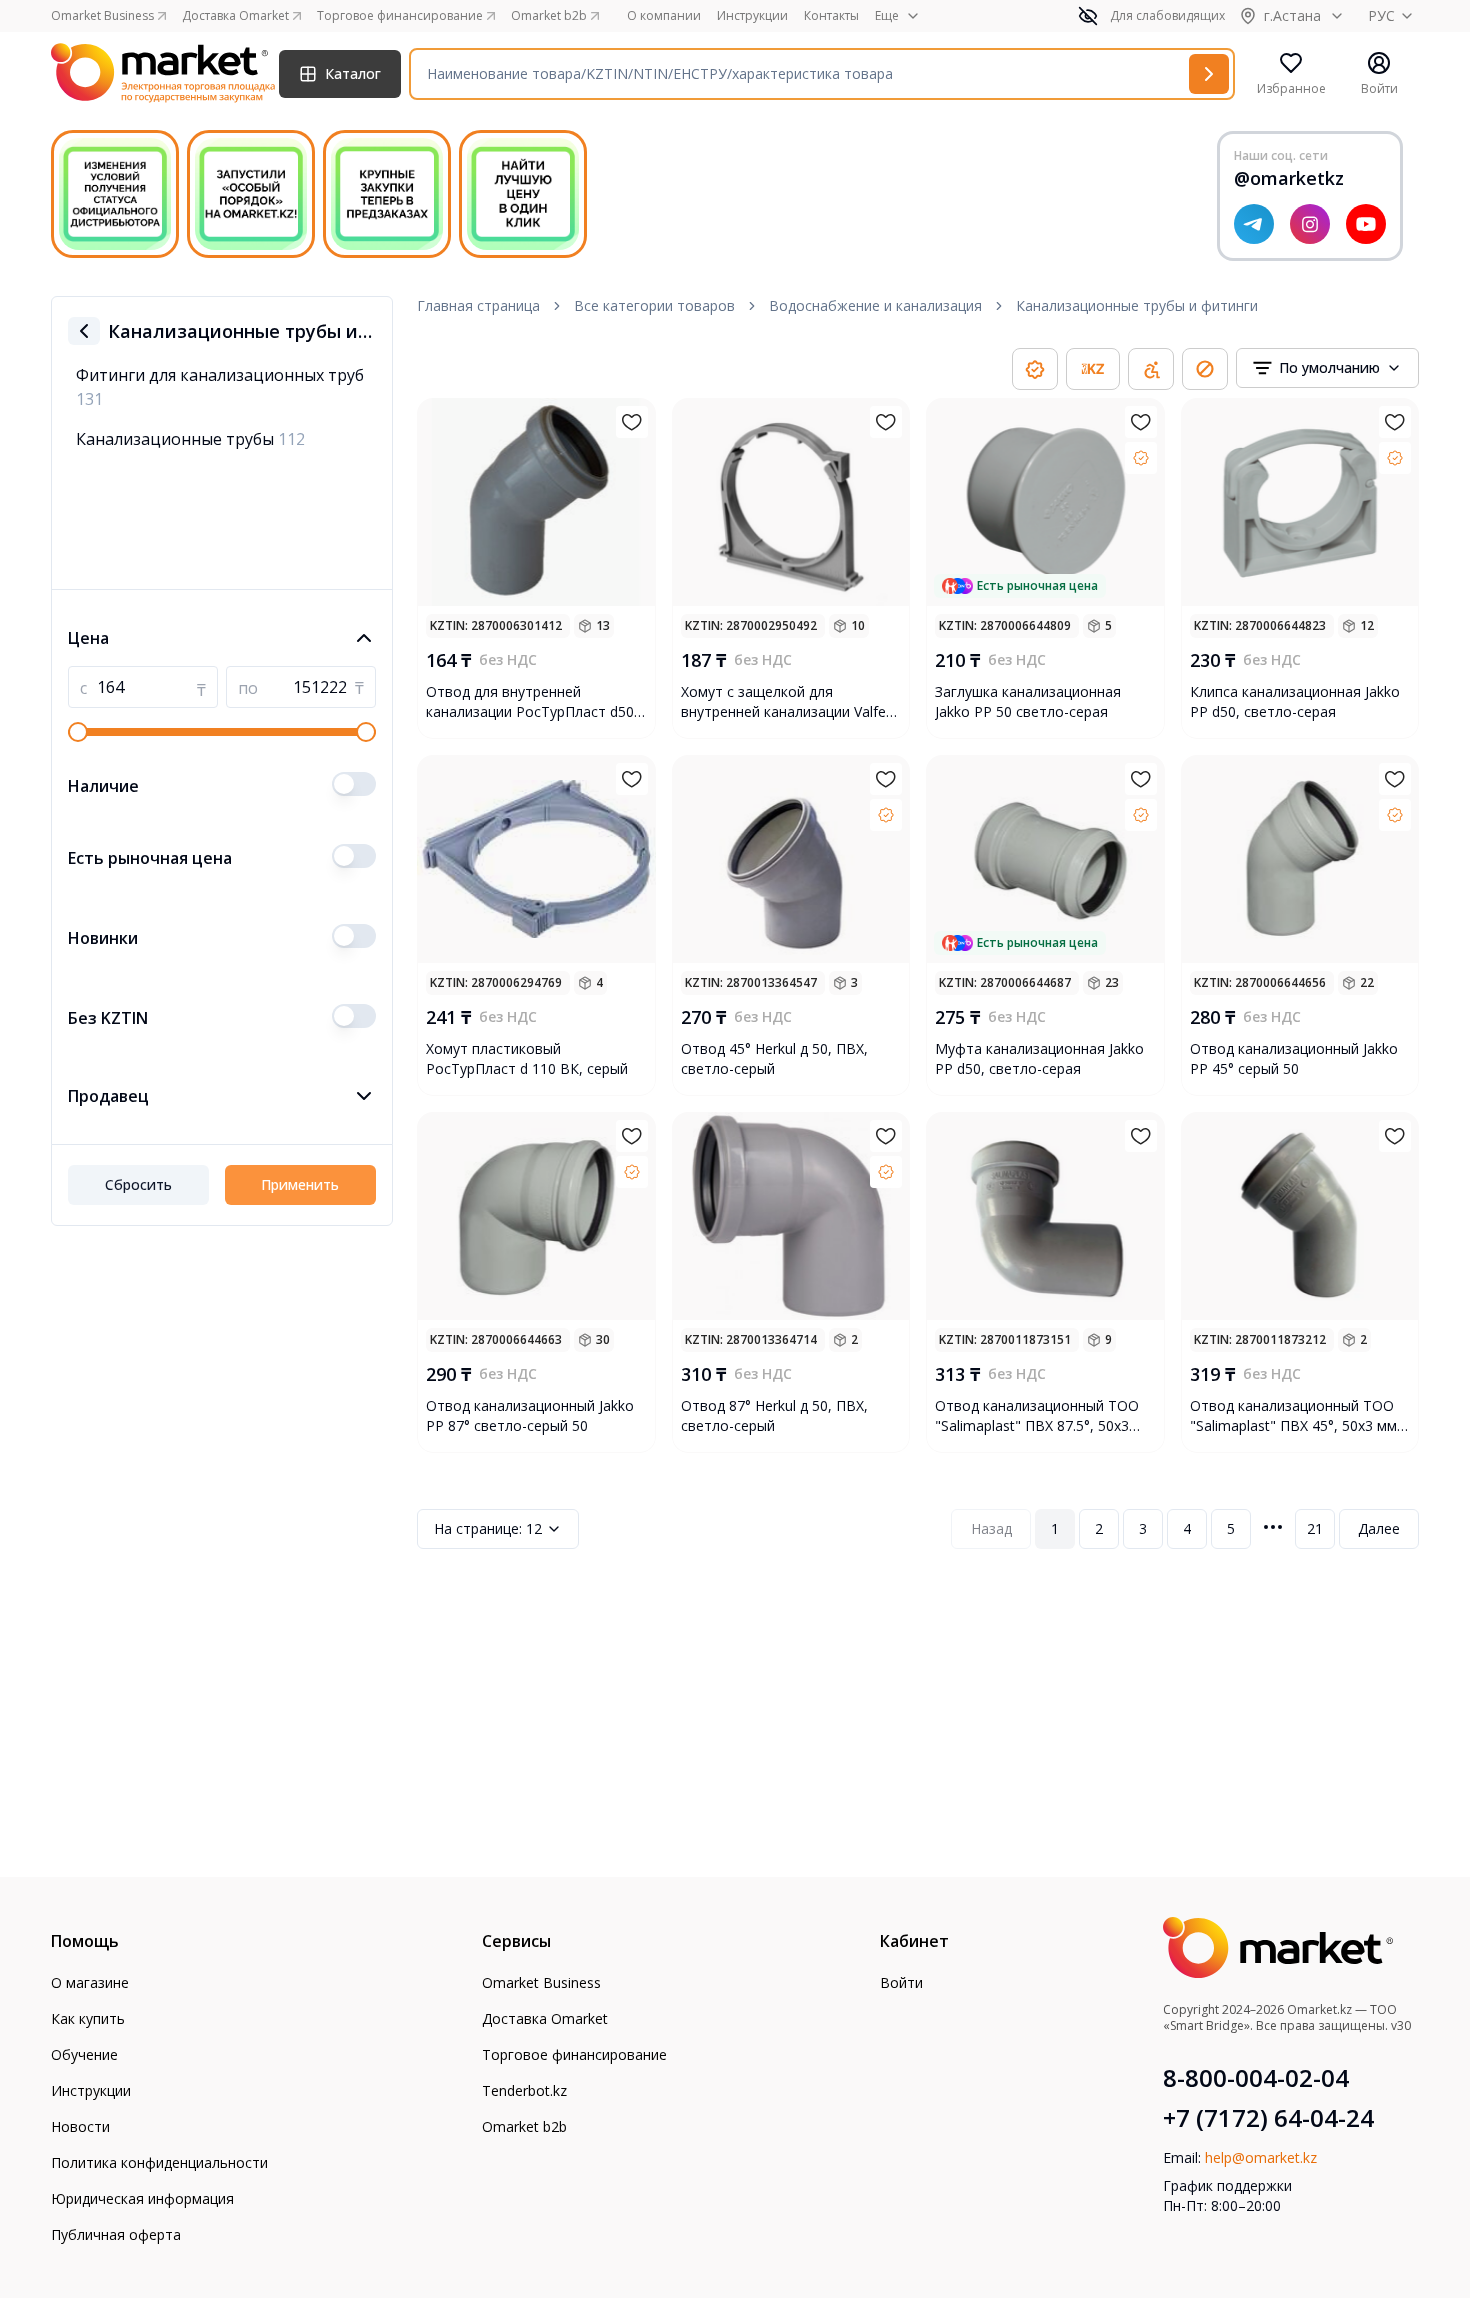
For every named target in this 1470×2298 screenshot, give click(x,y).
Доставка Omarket (545, 2018)
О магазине (90, 1982)
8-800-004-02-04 (1256, 2078)
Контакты (831, 16)
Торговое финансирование (574, 2054)
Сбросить (138, 1184)
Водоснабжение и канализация (875, 305)
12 (488, 1528)
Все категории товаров (654, 305)
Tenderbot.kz (524, 2090)
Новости (80, 2126)
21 (1315, 1528)
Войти (901, 1982)
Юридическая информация (142, 2198)
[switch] (354, 784)
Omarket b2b (524, 2126)
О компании (664, 16)
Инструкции (752, 16)
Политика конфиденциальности (159, 2162)
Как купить (88, 2018)
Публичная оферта (116, 2234)
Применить (300, 1184)
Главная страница (478, 305)
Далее (1379, 1528)
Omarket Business (541, 1982)
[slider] (78, 732)
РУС (1381, 15)
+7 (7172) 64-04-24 (1268, 2118)
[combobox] (1327, 368)
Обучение (84, 2054)
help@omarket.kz (1261, 2157)
